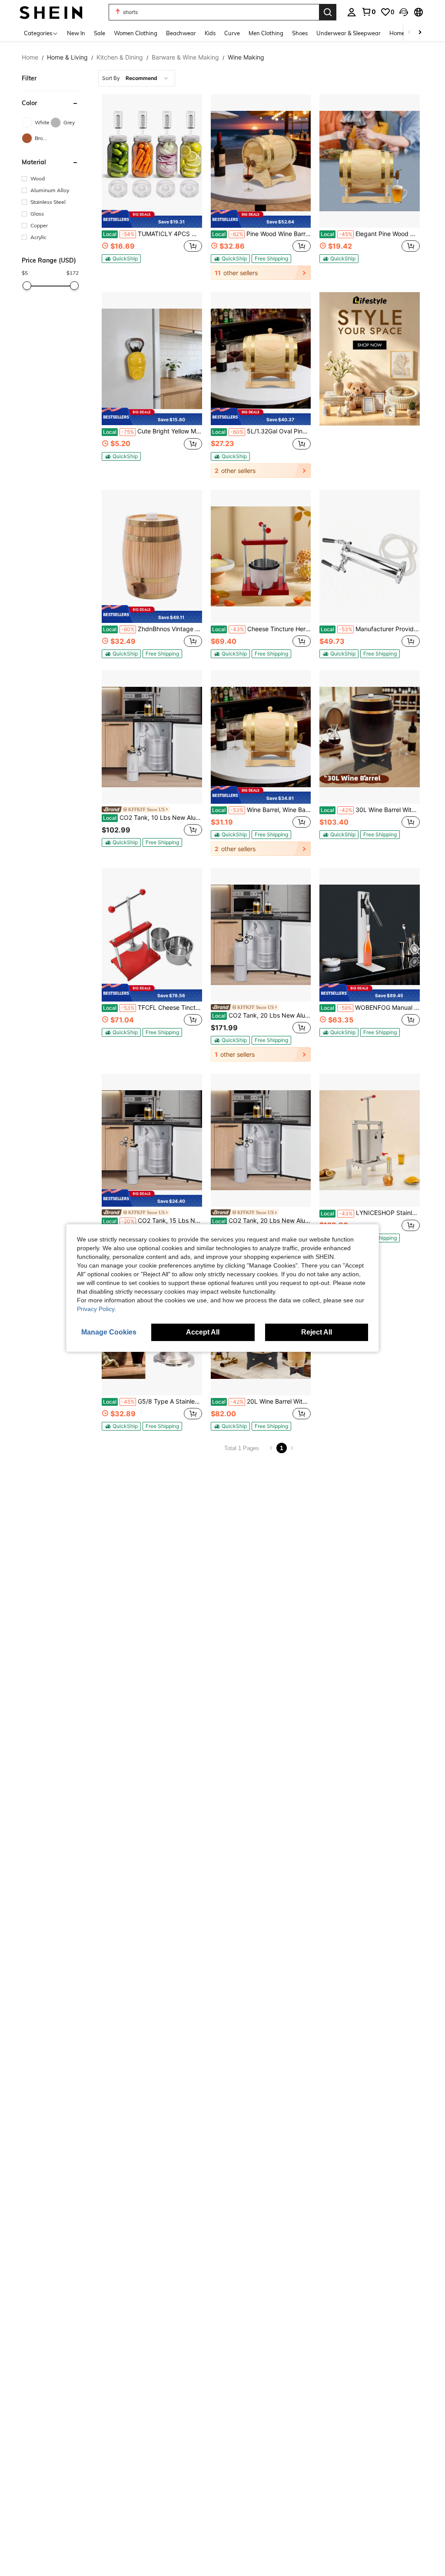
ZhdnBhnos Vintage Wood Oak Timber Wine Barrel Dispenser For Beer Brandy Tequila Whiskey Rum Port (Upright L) (153, 629)
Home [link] (30, 57)
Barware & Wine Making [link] (185, 57)
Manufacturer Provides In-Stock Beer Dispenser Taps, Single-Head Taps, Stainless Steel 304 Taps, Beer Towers (370, 629)
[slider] (27, 286)
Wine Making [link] (246, 57)
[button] (404, 12)
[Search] (328, 12)
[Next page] (292, 1448)
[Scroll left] (409, 33)
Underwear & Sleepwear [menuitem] (349, 33)
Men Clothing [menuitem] (266, 33)
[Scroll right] (420, 33)
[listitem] (152, 187)
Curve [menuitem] (232, 33)
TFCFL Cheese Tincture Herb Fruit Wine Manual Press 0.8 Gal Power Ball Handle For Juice (153, 1008)
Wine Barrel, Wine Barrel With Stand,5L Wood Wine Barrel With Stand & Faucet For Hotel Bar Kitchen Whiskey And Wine (262, 810)
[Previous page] (271, 1448)
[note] (152, 219)
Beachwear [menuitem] (181, 33)
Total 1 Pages (242, 1448)
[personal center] (352, 12)
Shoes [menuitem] (300, 33)
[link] (369, 12)
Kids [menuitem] (210, 33)
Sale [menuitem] (100, 33)
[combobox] (137, 78)
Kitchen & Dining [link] (120, 57)
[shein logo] (51, 12)
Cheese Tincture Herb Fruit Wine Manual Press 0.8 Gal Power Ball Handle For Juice (262, 629)
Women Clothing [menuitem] (136, 33)
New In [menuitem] (76, 33)
